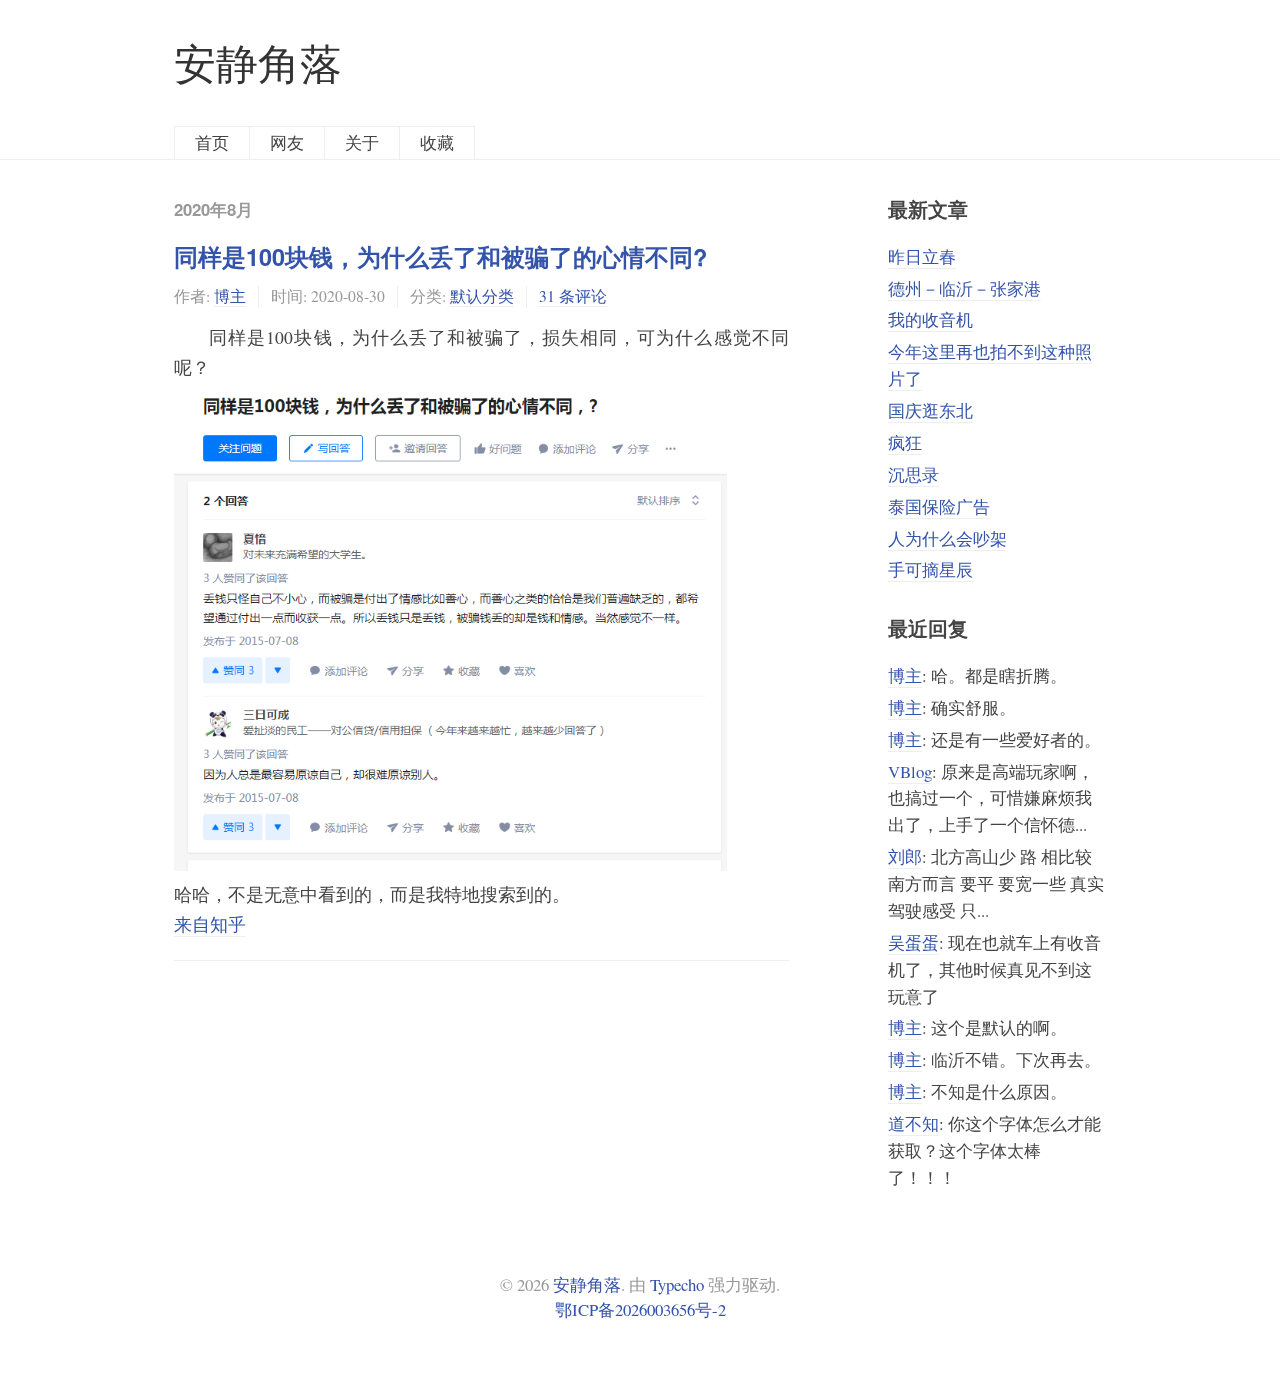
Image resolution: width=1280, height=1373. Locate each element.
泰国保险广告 (939, 506)
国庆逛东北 (930, 410)
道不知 (913, 1123)
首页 (212, 142)
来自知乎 (210, 924)
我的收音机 (930, 319)
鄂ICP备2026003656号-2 (640, 1309)
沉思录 (913, 474)
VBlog (910, 771)
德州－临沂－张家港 (964, 288)
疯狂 (905, 442)
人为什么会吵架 (947, 538)
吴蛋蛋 (913, 942)
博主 (230, 296)
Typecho (677, 1284)
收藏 (437, 142)
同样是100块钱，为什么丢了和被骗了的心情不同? (440, 256)
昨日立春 (922, 256)
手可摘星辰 (930, 569)
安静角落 (258, 63)
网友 (287, 142)
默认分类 (482, 296)
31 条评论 (573, 296)
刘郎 (905, 856)
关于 (362, 142)
